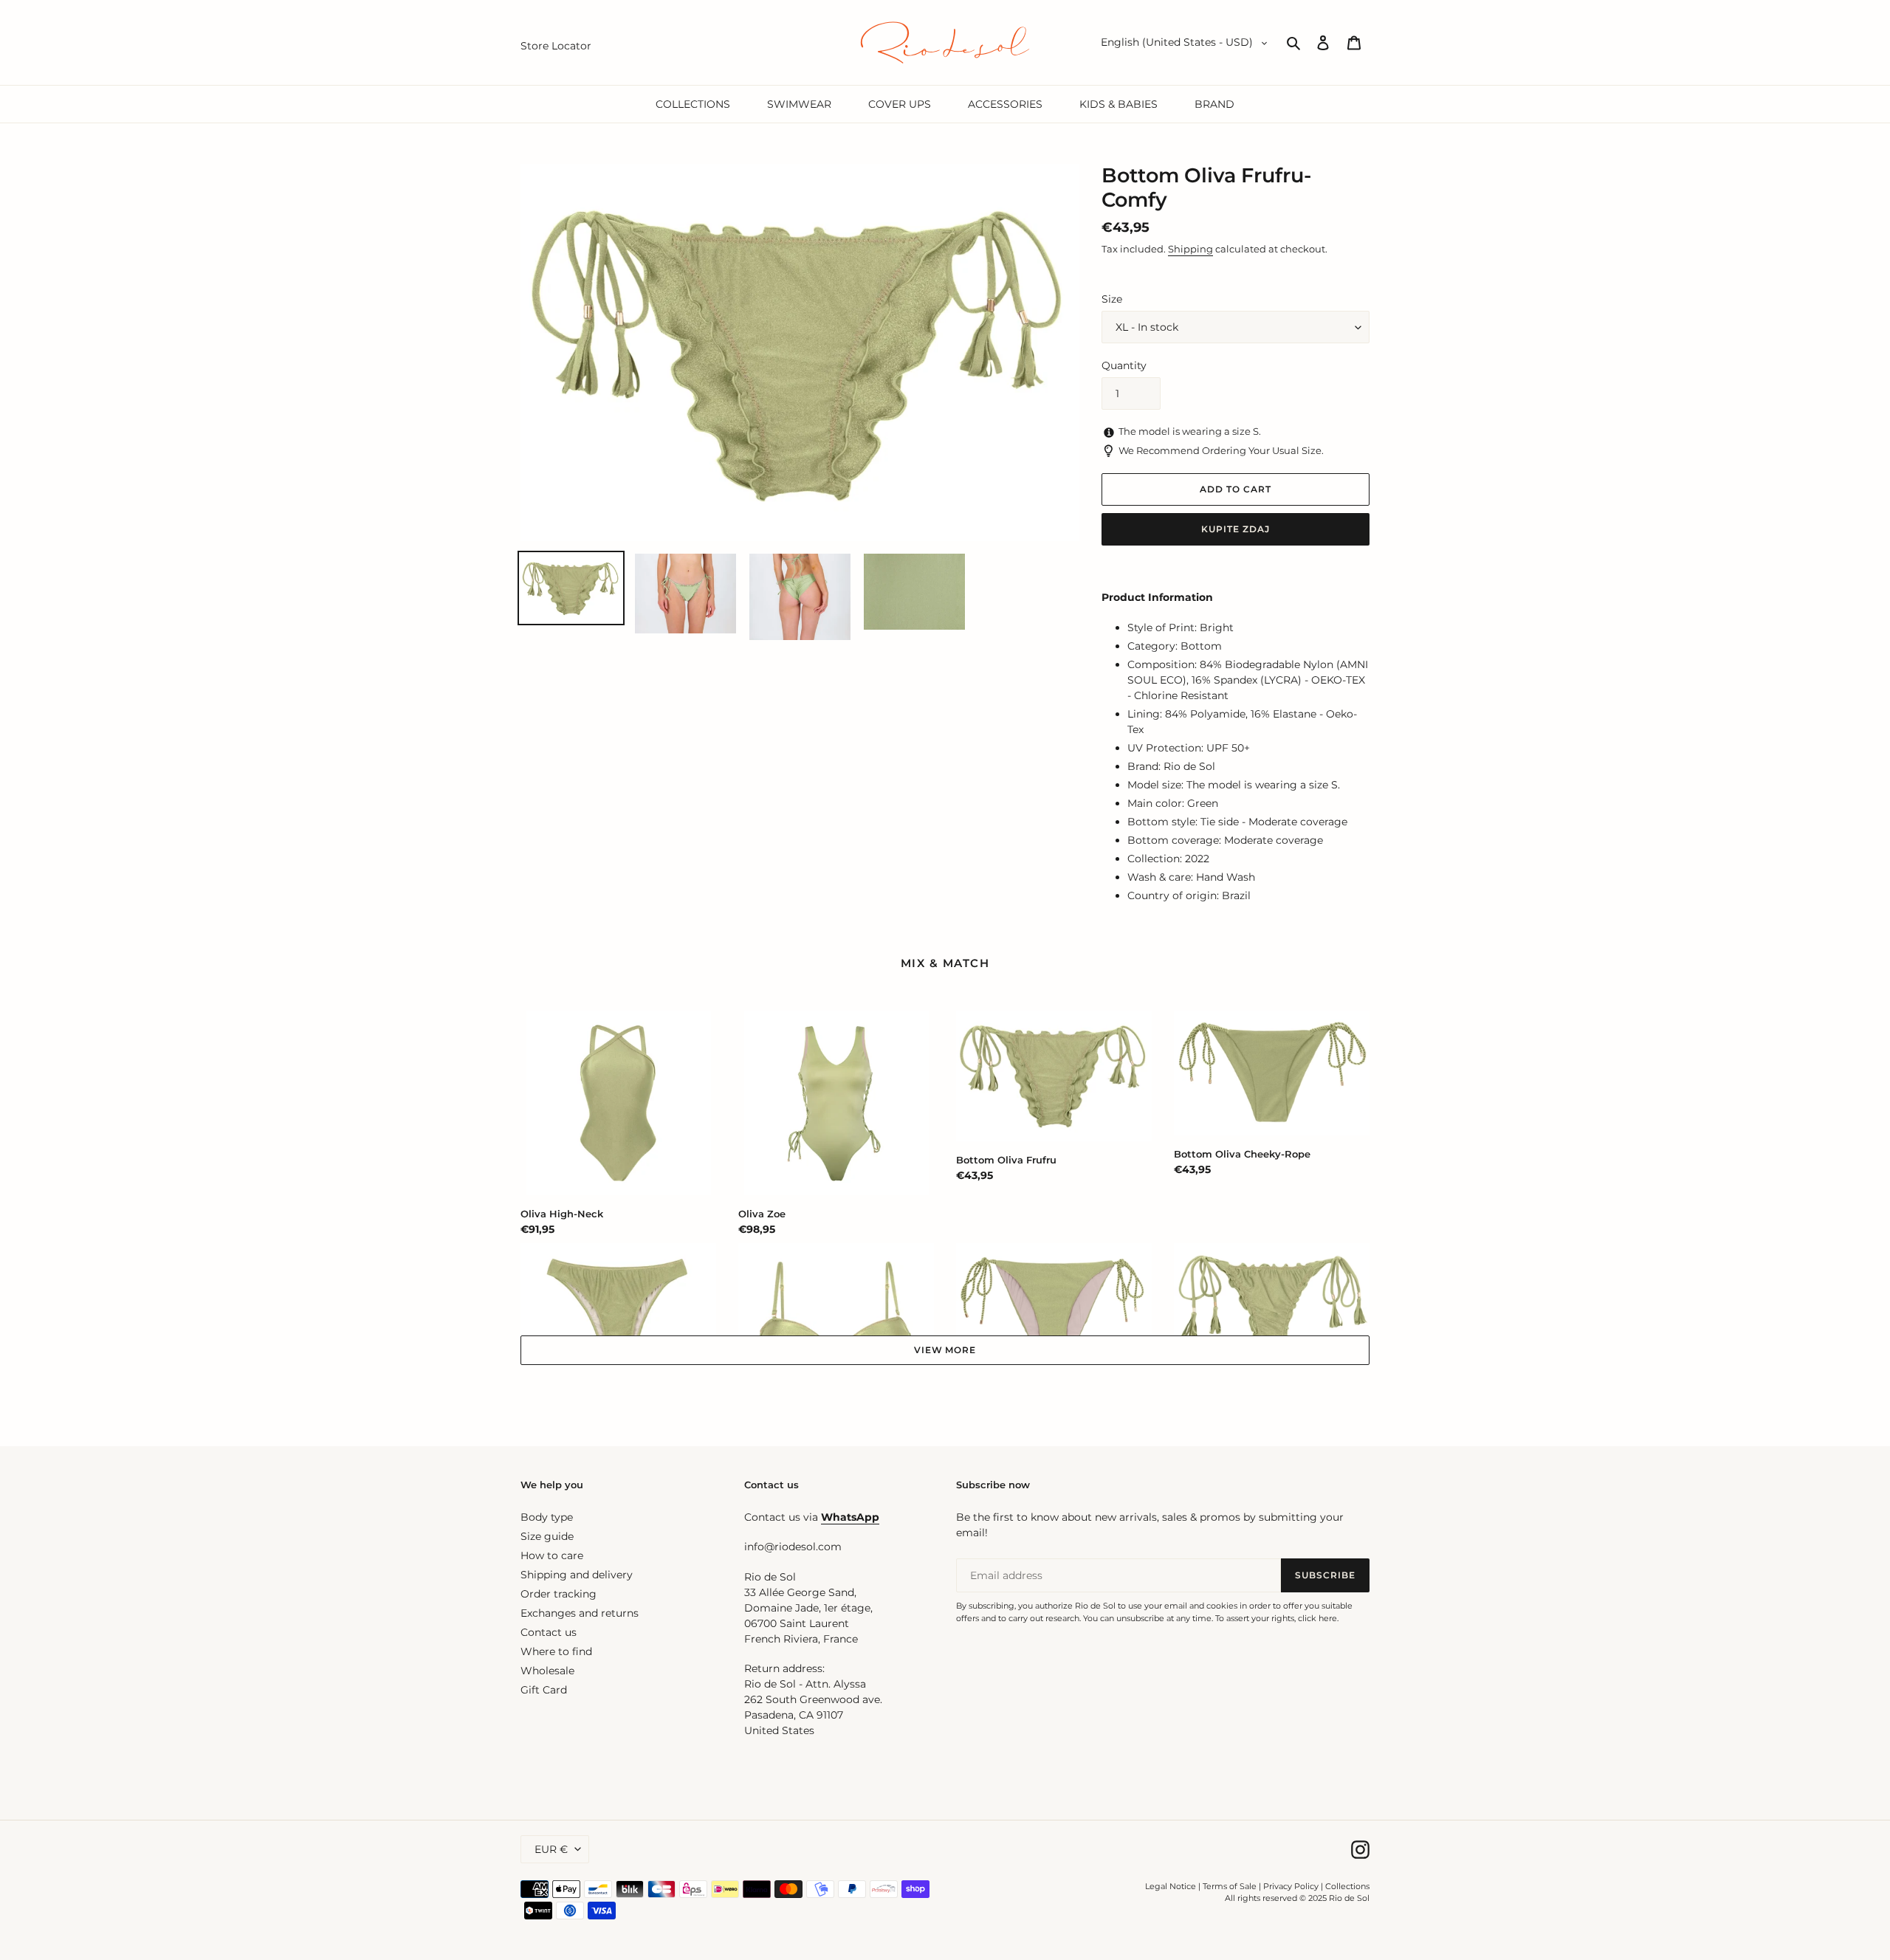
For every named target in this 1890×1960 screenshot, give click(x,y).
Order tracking (559, 1594)
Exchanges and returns (580, 1613)
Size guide (547, 1536)
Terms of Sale (1230, 1886)
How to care (552, 1555)
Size (1112, 299)
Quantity (1124, 365)
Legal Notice (1171, 1886)
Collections (1347, 1886)
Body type (547, 1517)
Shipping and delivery (577, 1575)
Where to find (556, 1651)
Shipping (1190, 249)
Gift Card (544, 1690)
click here (1317, 1618)
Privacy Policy (1292, 1886)
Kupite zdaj (1236, 529)
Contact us (549, 1632)
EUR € (551, 1849)
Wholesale (547, 1671)
